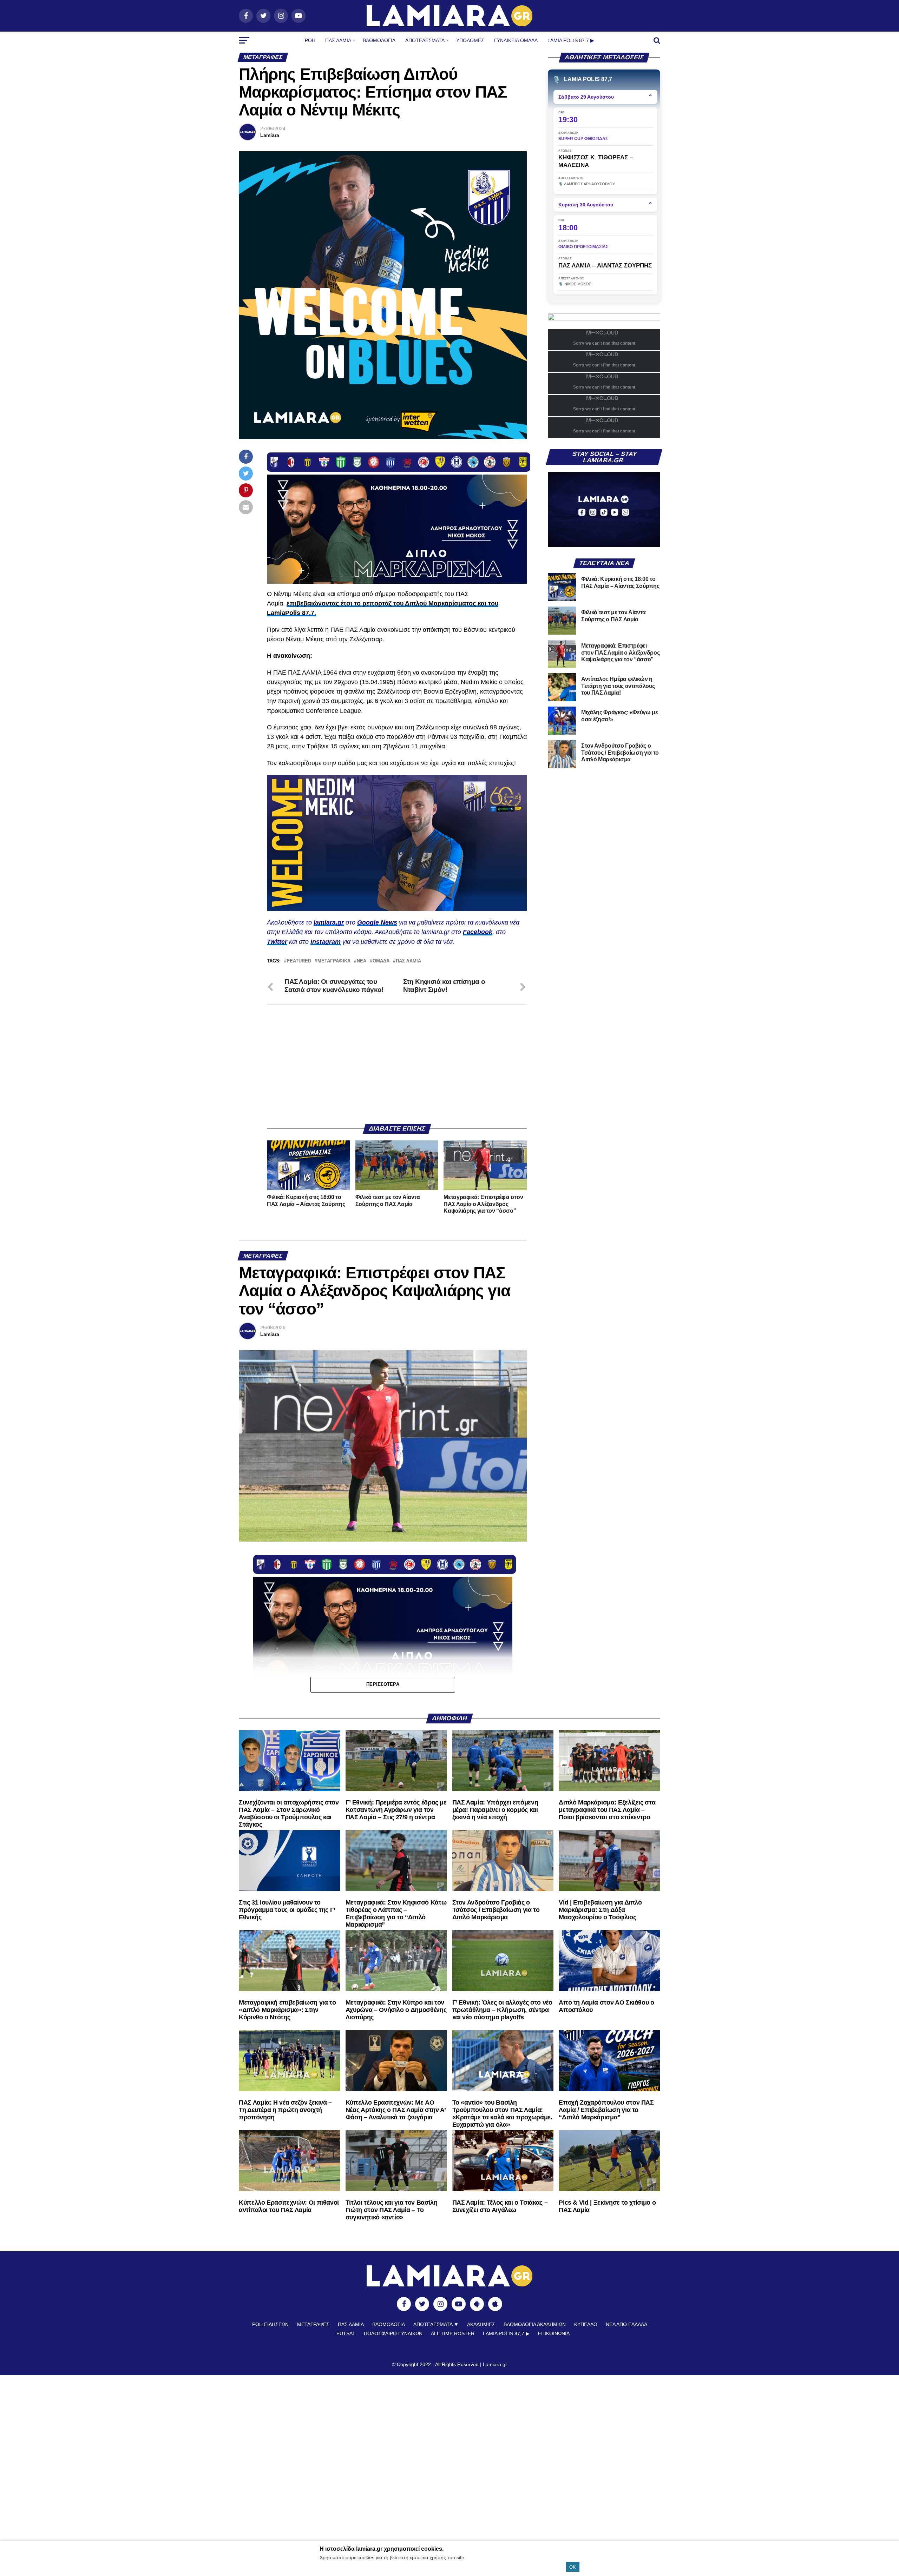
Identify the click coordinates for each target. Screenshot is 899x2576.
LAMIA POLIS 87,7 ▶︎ (506, 2333)
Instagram (326, 942)
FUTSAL (346, 2333)
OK (573, 2567)
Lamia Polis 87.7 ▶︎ (571, 40)
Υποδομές (470, 40)
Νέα (362, 961)
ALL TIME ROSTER (453, 2333)
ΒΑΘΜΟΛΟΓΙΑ (379, 40)
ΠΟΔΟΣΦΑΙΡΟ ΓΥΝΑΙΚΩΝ (393, 2333)
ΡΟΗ (310, 40)
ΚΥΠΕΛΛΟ (586, 2324)
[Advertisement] (397, 1064)
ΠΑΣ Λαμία (338, 40)
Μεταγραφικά (334, 961)
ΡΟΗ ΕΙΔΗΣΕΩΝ (270, 2324)
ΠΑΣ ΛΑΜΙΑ (408, 961)
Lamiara (270, 135)
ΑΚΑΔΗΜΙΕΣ (481, 2324)
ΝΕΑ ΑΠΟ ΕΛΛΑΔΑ (626, 2324)
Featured (299, 961)
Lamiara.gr (495, 2364)
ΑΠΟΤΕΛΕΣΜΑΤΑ (425, 40)
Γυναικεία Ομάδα (516, 40)
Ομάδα (381, 961)
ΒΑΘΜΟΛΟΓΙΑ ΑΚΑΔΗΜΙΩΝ (535, 2324)
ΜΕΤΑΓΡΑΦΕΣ (313, 2324)
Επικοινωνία (554, 2333)
